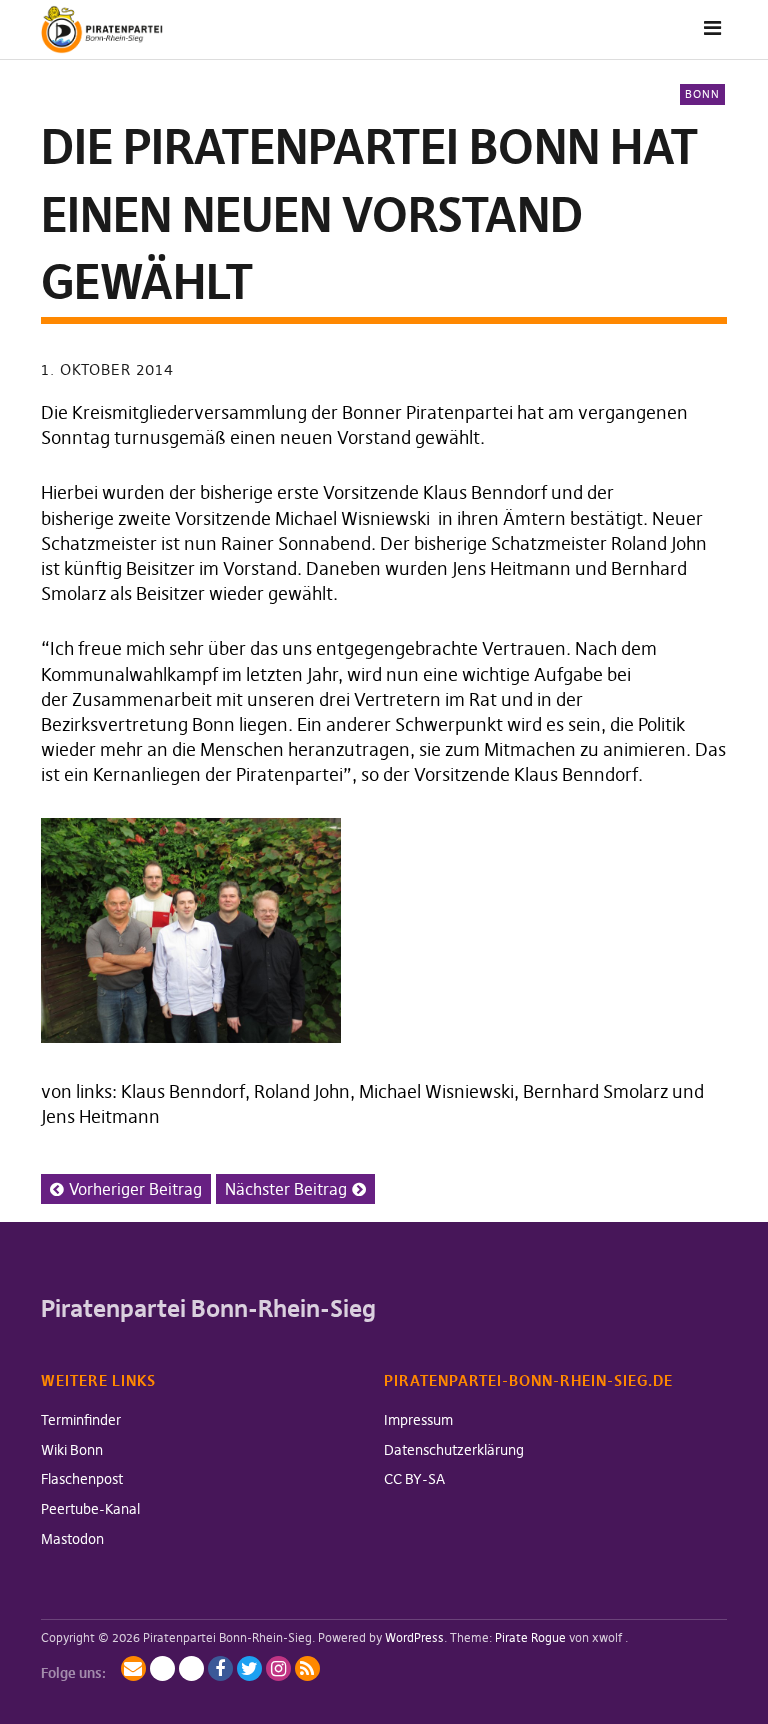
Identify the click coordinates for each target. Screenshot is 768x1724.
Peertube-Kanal (90, 1509)
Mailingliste (133, 1668)
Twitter (249, 1668)
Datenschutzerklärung (454, 1450)
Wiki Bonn (72, 1450)
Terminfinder (81, 1420)
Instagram (278, 1668)
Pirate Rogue (530, 1637)
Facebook (220, 1668)
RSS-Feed (307, 1668)
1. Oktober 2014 (107, 369)
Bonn (702, 94)
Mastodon (72, 1539)
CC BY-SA (414, 1479)
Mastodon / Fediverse (162, 1668)
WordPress (414, 1637)
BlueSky (191, 1668)
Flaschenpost (82, 1479)
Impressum (418, 1420)
